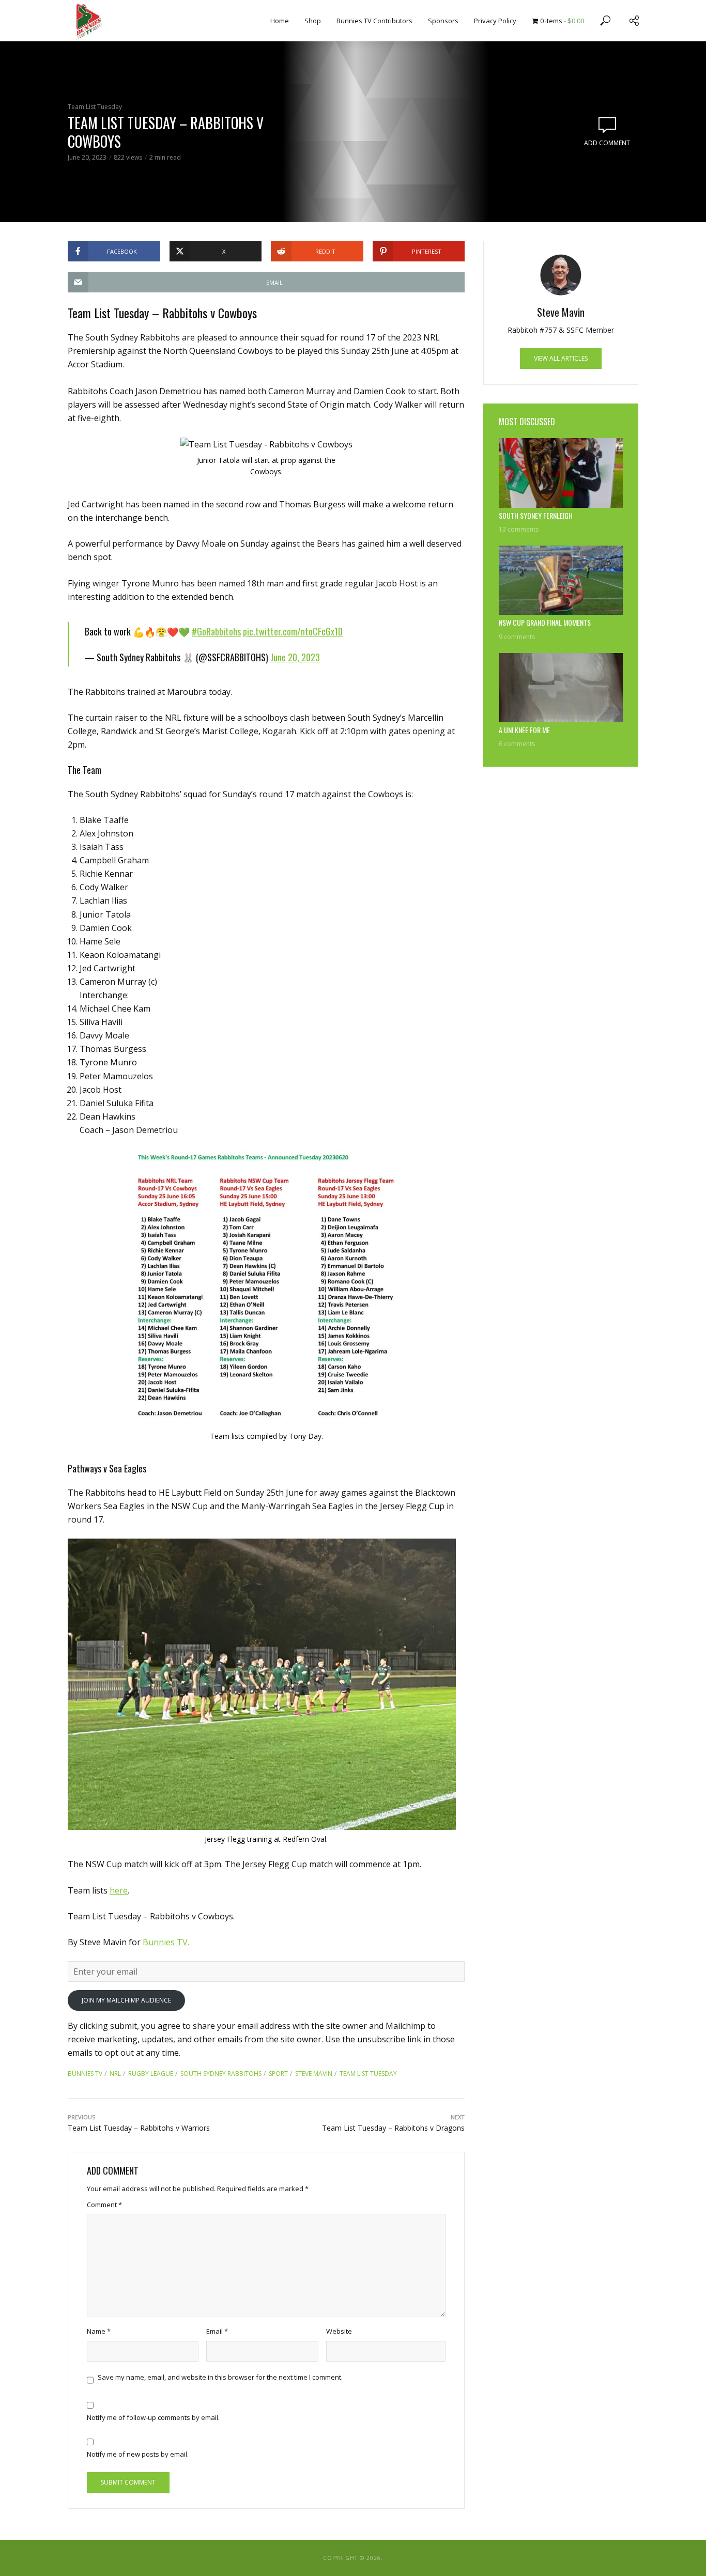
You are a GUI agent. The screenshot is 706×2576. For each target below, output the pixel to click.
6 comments (517, 744)
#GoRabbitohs (216, 631)
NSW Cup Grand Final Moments (545, 623)
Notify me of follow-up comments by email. (153, 2417)
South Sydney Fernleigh (536, 516)
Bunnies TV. (166, 1942)
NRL (115, 2074)
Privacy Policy (495, 21)
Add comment (607, 143)
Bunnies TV (85, 2074)
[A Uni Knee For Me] (561, 688)
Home (280, 21)
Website (339, 2331)
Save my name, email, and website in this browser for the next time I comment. (220, 2377)
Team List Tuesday (95, 107)
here (119, 1890)
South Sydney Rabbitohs (221, 2074)
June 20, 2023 (295, 657)
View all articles (561, 358)
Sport (278, 2074)
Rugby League (151, 2074)
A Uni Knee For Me (524, 730)
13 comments (519, 529)
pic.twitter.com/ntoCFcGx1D (293, 631)
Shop (313, 21)
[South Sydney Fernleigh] (561, 473)
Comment (104, 2205)
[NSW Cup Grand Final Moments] (561, 580)
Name (99, 2331)
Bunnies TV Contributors (374, 21)
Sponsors (443, 21)
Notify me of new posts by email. (138, 2454)
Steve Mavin (314, 2074)
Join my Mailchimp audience (126, 2000)
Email (217, 2331)
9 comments (517, 637)
